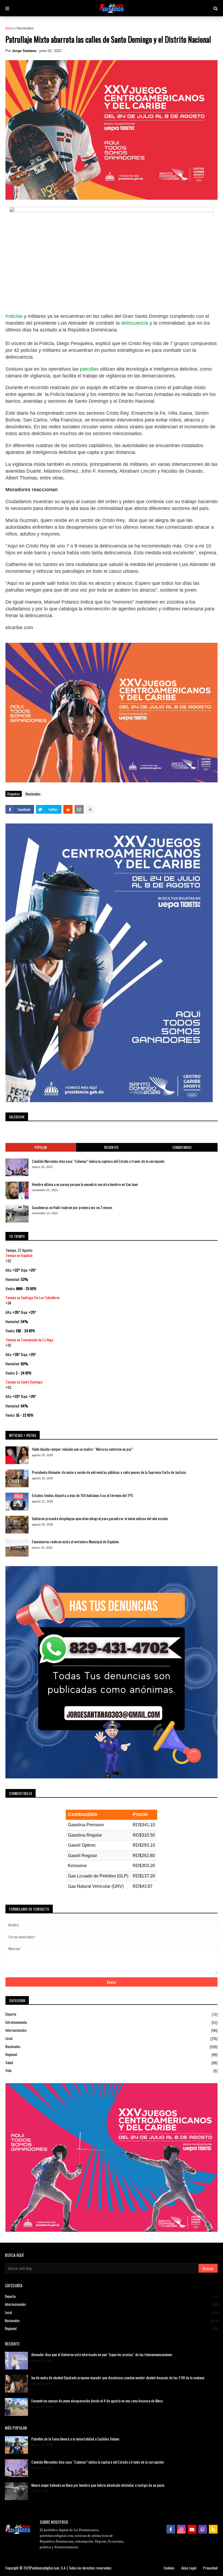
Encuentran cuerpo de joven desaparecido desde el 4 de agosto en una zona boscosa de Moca (97, 2401)
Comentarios (182, 1147)
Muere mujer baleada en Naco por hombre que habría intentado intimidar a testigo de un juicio (98, 2485)
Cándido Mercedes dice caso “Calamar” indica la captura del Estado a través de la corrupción (98, 1161)
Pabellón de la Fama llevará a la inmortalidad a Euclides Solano (75, 2439)
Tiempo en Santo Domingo (24, 1382)
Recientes (111, 1147)
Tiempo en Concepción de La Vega (29, 1340)
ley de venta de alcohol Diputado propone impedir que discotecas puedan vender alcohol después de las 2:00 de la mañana (118, 2378)
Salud (112, 2063)
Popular (41, 1147)
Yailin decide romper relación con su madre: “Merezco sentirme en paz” (82, 1449)
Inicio (9, 28)
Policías (15, 316)
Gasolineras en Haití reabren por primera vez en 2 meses (72, 1207)
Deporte (112, 2014)
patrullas (89, 369)
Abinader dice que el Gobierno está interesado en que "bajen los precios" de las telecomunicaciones (102, 2354)
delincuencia (135, 323)
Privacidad (210, 2568)
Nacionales (25, 28)
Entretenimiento (112, 2022)
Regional (112, 2054)
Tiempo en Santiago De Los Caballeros (33, 1297)
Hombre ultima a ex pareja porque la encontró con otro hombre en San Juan (85, 1184)
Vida (112, 2071)
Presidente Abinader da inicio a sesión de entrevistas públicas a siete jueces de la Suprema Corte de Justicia (109, 1472)
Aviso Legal (189, 2568)
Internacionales (112, 2030)
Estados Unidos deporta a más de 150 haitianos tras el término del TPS (82, 1495)
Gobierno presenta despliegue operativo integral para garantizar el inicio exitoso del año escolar (100, 1518)
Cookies (169, 2568)
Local (112, 2038)
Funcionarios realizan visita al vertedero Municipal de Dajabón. (76, 1542)
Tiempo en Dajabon (19, 1255)
